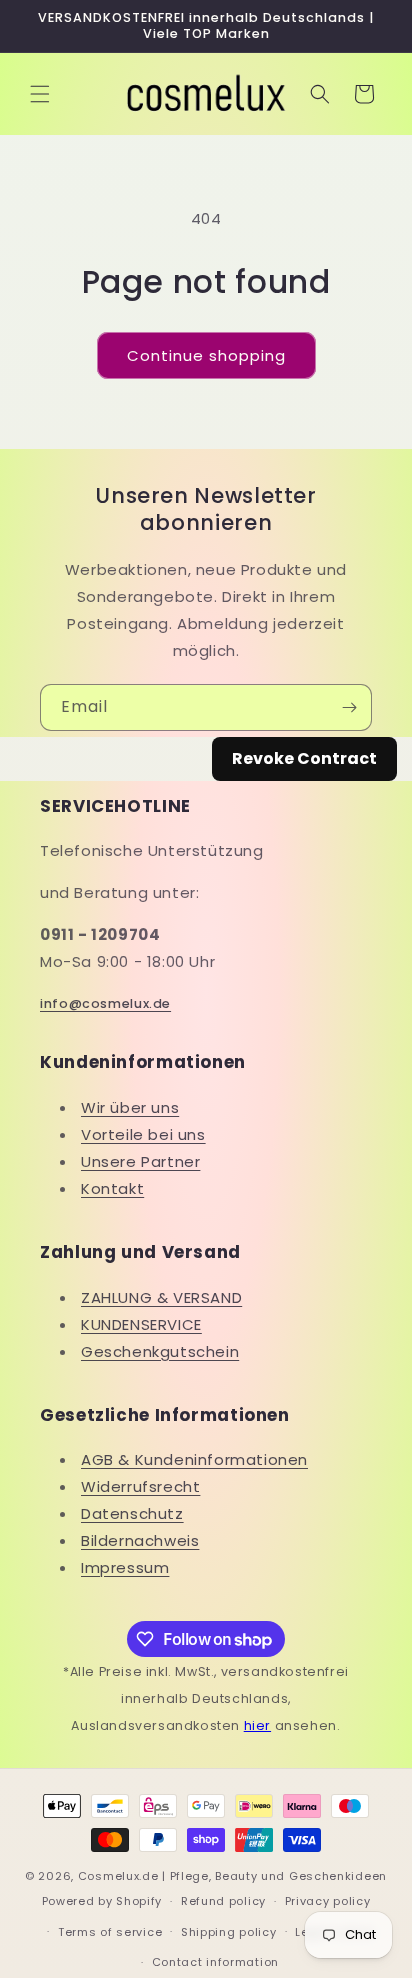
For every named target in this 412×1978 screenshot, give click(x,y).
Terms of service (110, 1932)
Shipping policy (229, 1932)
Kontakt (112, 1188)
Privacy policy (328, 1901)
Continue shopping (206, 355)
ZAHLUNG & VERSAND (161, 1297)
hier (257, 1725)
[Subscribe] (349, 707)
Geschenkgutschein (160, 1351)
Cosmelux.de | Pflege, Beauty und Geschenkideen (232, 1876)
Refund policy (223, 1901)
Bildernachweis (140, 1540)
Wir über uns (130, 1107)
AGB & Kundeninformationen (194, 1459)
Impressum (125, 1567)
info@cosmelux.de (105, 1003)
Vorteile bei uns (143, 1134)
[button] (40, 94)
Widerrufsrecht (140, 1486)
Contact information (215, 1962)
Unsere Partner (140, 1161)
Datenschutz (132, 1513)
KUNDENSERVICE (141, 1324)
